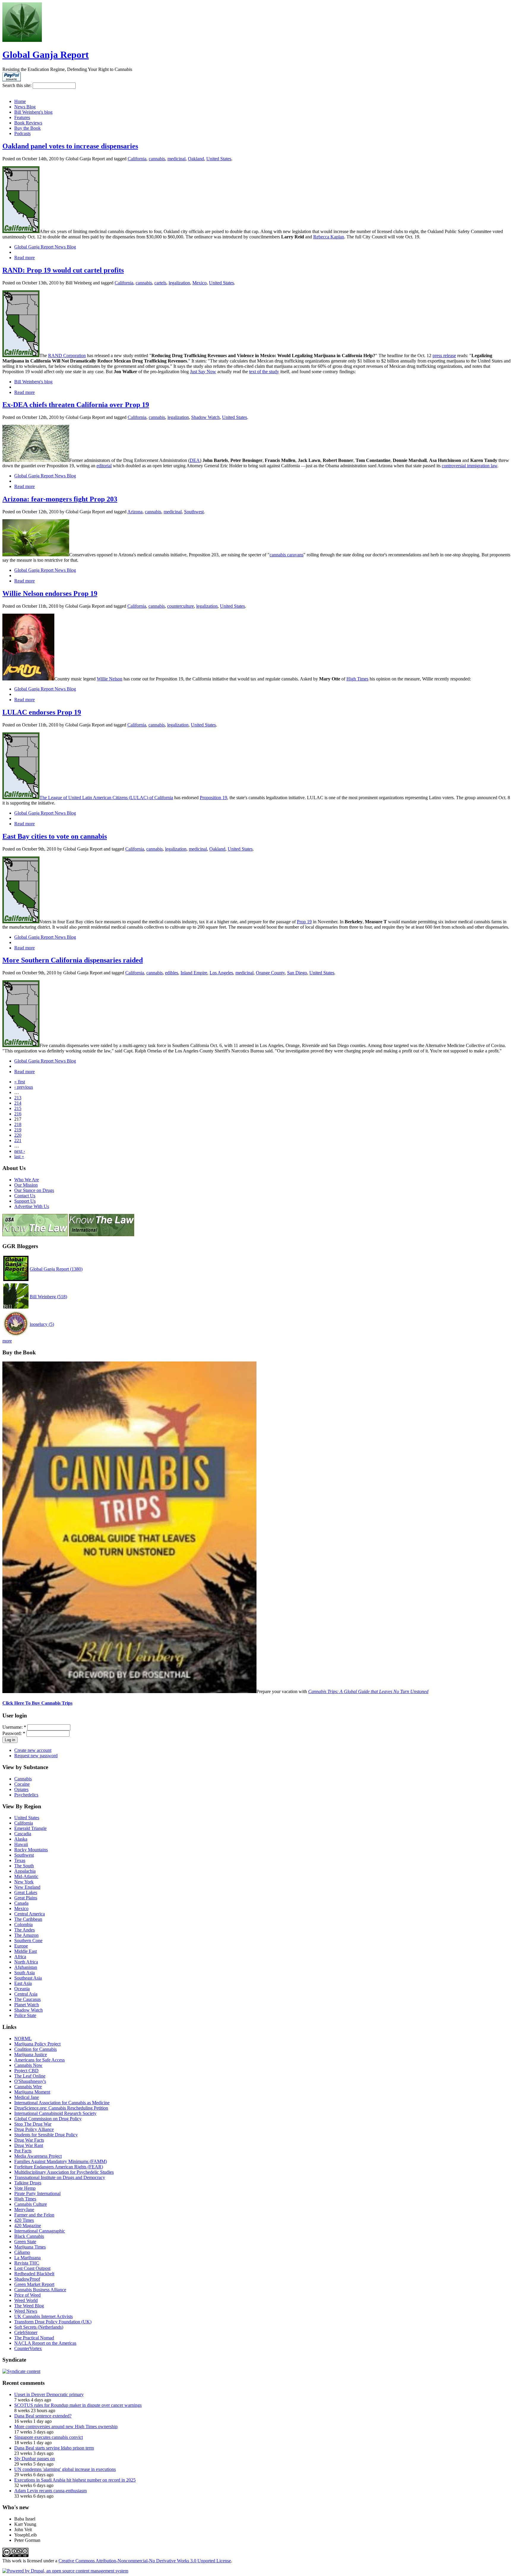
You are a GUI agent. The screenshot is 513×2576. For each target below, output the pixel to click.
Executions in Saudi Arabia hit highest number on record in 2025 (75, 2480)
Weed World (26, 2300)
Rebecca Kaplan (329, 237)
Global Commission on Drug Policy (48, 2119)
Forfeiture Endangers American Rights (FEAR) (59, 2167)
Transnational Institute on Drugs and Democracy (60, 2177)
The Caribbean (28, 1919)
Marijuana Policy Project (37, 2044)
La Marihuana (27, 2258)
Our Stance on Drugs (34, 1190)
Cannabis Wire (28, 2087)
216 (18, 1114)
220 (18, 1135)
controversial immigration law (470, 466)
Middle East (26, 1951)
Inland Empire (194, 973)
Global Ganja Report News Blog (45, 247)
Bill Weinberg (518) (48, 1297)
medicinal (176, 159)
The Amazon (26, 1935)
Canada (21, 1903)
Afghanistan (26, 1967)
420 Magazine (28, 2226)
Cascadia (23, 1834)
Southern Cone (28, 1941)
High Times (357, 679)
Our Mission (26, 1185)
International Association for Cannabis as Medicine (62, 2103)
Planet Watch (27, 2005)
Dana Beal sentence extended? (43, 2416)
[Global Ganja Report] (22, 40)
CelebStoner (26, 2332)
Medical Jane (27, 2097)
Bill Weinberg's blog (33, 112)
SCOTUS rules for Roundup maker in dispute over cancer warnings (78, 2405)
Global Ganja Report (46, 55)
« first (20, 1082)
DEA (195, 460)
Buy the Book (27, 128)
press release (444, 356)
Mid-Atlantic (26, 1876)
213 (18, 1098)
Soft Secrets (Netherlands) (39, 2327)
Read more (24, 258)
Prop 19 (304, 922)
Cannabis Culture (31, 2204)
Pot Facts (23, 2151)
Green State (25, 2242)
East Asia (23, 1983)
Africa (20, 1957)
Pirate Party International (37, 2193)
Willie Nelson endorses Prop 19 (50, 593)
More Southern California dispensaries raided (73, 960)
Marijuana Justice (31, 2055)
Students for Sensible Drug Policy (46, 2135)
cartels (160, 283)
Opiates (21, 1789)
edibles (172, 973)
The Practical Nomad (34, 2338)
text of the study (264, 372)
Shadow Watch (205, 417)
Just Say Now (203, 372)
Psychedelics (26, 1795)
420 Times (24, 2220)
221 (18, 1140)
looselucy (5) (42, 1324)
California (137, 159)
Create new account (33, 1750)
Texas (20, 1860)
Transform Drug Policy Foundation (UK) (53, 2322)
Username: (14, 1727)
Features (22, 117)
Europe (21, 1946)
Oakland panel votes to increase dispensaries (70, 146)
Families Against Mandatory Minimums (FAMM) (61, 2161)
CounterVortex (28, 2348)
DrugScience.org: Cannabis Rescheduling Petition (61, 2108)
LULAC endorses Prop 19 (42, 712)
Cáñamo (22, 2252)
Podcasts (22, 133)
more (7, 1341)
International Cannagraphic (40, 2231)
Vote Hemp (25, 2188)
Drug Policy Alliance (34, 2129)
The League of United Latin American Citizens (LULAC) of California (106, 798)
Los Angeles (221, 973)
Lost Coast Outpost (32, 2268)
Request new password (36, 1756)
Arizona (135, 512)
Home (20, 101)
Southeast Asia (28, 1978)
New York (24, 1882)
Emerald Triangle (30, 1828)
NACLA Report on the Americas (45, 2343)
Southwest (194, 512)
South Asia (24, 1973)
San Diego (297, 973)
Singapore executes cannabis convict (49, 2437)
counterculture (180, 606)
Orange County (270, 973)
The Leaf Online (30, 2076)
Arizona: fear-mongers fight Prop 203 (60, 499)
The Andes (24, 1930)
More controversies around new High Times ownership (66, 2427)
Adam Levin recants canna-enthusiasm (50, 2491)
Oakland (196, 159)
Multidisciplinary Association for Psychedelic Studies (64, 2172)
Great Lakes (26, 1892)
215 (18, 1108)
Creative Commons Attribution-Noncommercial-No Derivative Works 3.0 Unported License (145, 2561)
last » (19, 1156)
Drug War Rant (29, 2145)
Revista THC (27, 2263)
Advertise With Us (32, 1206)
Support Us (25, 1201)
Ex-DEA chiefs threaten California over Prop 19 (76, 405)
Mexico (199, 283)
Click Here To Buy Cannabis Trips (37, 1703)
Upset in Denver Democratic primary (49, 2394)
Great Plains (26, 1898)
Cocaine (22, 1784)
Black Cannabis (29, 2236)
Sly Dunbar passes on (35, 2459)
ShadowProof (27, 2279)
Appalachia (25, 1871)
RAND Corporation (67, 356)
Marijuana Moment (32, 2092)
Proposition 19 (213, 798)
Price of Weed (27, 2295)
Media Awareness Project (38, 2156)
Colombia (23, 1925)
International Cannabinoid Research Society (55, 2113)
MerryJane (24, 2210)
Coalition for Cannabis (35, 2049)
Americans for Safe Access (39, 2060)
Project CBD (26, 2071)
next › (20, 1151)
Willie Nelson (110, 679)
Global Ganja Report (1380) (56, 1269)
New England (27, 1887)
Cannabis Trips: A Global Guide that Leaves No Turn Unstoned (368, 1691)
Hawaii (21, 1844)
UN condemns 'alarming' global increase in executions (65, 2469)
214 (18, 1103)
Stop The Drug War (33, 2124)
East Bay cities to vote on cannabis (55, 836)
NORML (23, 2039)
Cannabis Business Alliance (40, 2290)
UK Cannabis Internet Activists (43, 2316)
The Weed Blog (29, 2306)
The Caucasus (27, 1999)
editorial (104, 466)
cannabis (157, 159)
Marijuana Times (30, 2247)
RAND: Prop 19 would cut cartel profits (63, 270)
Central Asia (26, 1994)
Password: (14, 1733)
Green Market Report (34, 2284)
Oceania (22, 1989)
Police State (25, 2015)
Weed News (26, 2311)
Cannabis (23, 1779)
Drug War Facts (29, 2140)
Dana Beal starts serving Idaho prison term (54, 2448)
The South (24, 1866)
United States (219, 159)
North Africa (26, 1962)
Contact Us (25, 1196)
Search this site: (18, 85)
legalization (179, 283)
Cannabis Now (28, 2065)
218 (18, 1124)
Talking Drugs (28, 2183)
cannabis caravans (286, 555)
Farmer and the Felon (34, 2215)
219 (18, 1130)
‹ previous (24, 1087)
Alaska (21, 1839)
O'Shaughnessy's (30, 2081)
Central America (30, 1914)
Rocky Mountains (31, 1850)
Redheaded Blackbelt (34, 2274)
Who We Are (27, 1180)
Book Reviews (28, 123)
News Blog (25, 107)
